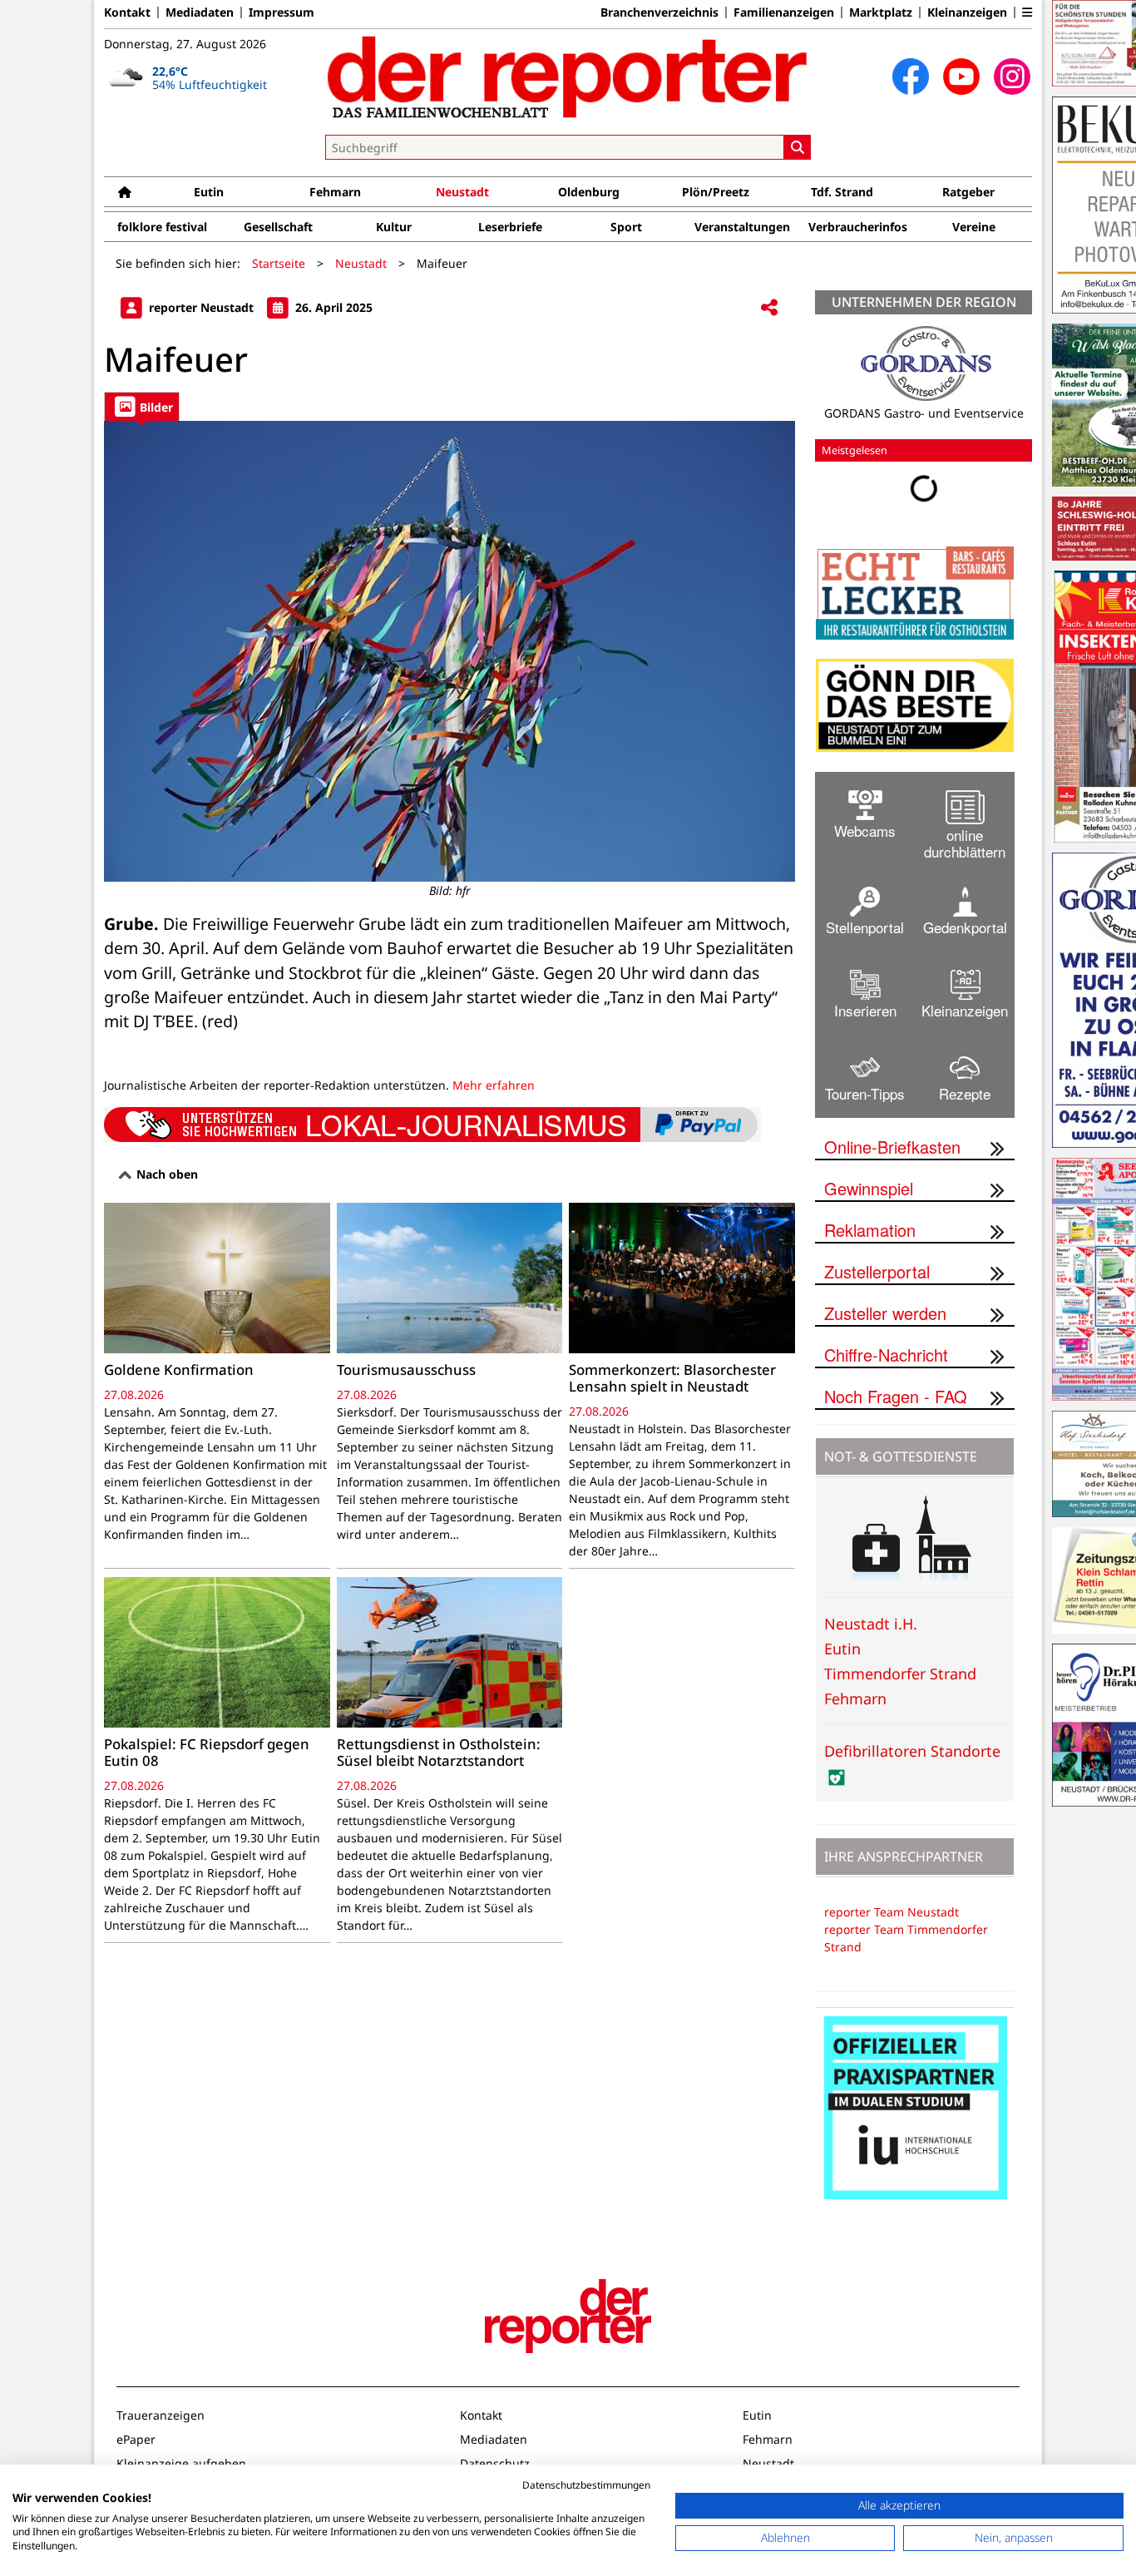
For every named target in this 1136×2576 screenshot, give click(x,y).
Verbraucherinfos (858, 227)
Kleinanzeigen (967, 12)
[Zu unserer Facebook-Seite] (911, 77)
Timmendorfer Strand (900, 1674)
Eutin (209, 192)
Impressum (282, 12)
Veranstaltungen (742, 227)
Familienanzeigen (784, 12)
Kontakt (127, 12)
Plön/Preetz (716, 192)
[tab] (142, 406)
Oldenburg (589, 192)
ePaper (136, 2439)
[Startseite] (125, 192)
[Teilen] (769, 308)
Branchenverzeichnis (659, 12)
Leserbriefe (510, 227)
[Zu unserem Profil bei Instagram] (1012, 77)
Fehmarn (335, 192)
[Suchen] (798, 147)
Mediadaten (200, 12)
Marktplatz (881, 12)
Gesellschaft (278, 227)
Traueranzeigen (161, 2415)
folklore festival (162, 227)
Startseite (279, 263)
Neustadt (462, 192)
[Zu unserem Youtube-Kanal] (961, 77)
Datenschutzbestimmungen (586, 2485)
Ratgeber (968, 192)
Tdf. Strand (842, 192)
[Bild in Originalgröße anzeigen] (449, 651)
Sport (626, 227)
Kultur (394, 227)
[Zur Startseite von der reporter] (568, 77)
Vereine (974, 227)
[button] (1027, 12)
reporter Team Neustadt (892, 1912)
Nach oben (165, 1174)
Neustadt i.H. (871, 1624)
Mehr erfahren (494, 1085)
